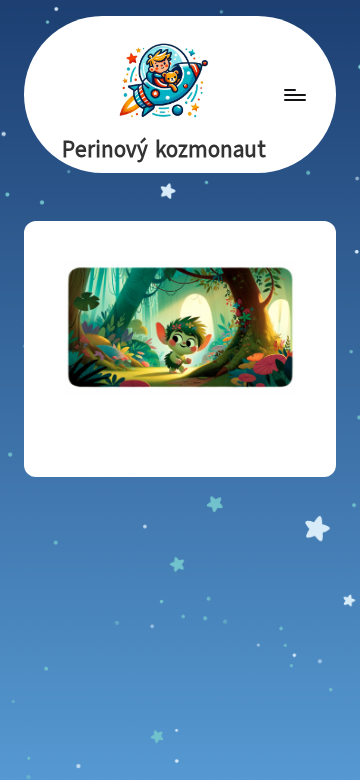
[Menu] (294, 94)
